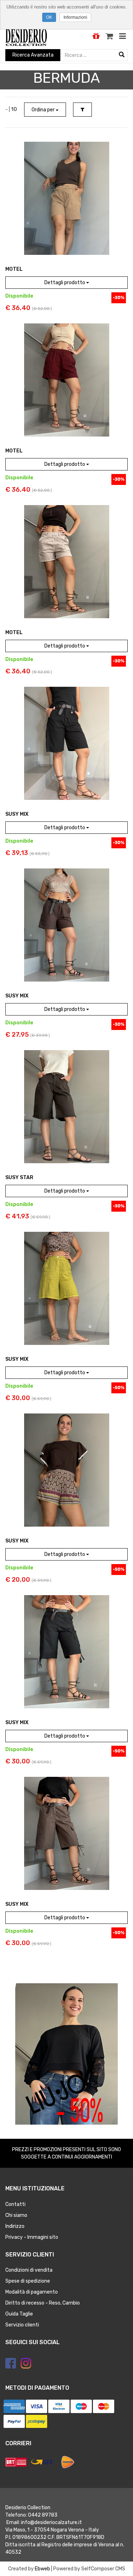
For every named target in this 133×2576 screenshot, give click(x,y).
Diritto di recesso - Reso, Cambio (43, 2303)
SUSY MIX (17, 814)
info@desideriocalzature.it (51, 2522)
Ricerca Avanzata (33, 55)
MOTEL (14, 269)
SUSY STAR (19, 1178)
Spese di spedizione (28, 2281)
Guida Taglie (19, 2314)
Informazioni (75, 17)
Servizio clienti (22, 2325)
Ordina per (44, 110)
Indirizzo (15, 2226)
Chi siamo (16, 2215)
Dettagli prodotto (65, 283)
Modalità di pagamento (32, 2292)
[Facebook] (11, 2363)
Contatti (15, 2204)
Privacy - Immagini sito (32, 2237)
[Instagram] (26, 2363)
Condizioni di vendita (29, 2270)
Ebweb (42, 2569)
